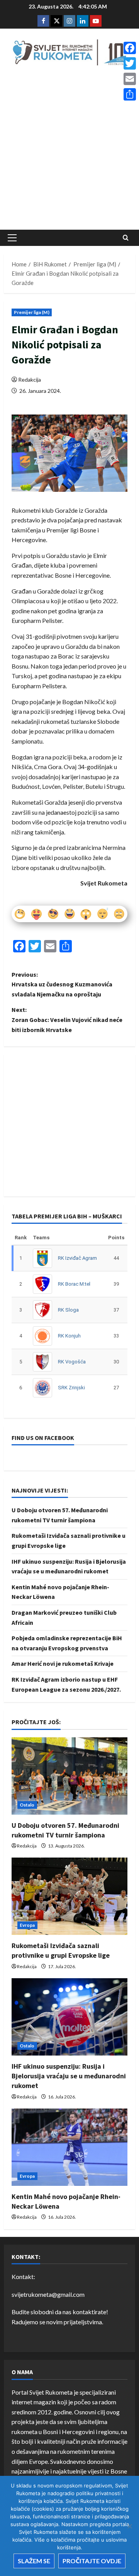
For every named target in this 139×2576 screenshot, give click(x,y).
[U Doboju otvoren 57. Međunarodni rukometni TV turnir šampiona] (69, 1776)
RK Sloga (68, 1310)
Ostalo (27, 1805)
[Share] (130, 94)
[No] (129, 2526)
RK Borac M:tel (74, 1284)
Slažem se (34, 2561)
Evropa (27, 1925)
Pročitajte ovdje (92, 2561)
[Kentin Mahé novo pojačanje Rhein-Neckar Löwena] (69, 2147)
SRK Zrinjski (71, 1388)
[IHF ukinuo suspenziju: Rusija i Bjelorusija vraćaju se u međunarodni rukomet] (69, 2017)
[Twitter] (130, 63)
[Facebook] (130, 48)
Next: (67, 1019)
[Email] (130, 79)
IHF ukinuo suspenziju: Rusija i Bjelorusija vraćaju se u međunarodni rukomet (69, 2076)
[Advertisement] (69, 150)
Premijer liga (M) (32, 312)
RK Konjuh (69, 1336)
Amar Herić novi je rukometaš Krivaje (63, 1663)
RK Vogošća (72, 1362)
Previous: (62, 984)
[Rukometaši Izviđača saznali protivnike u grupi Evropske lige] (69, 1896)
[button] (12, 238)
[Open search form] (126, 238)
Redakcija (30, 380)
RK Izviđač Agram (77, 1258)
